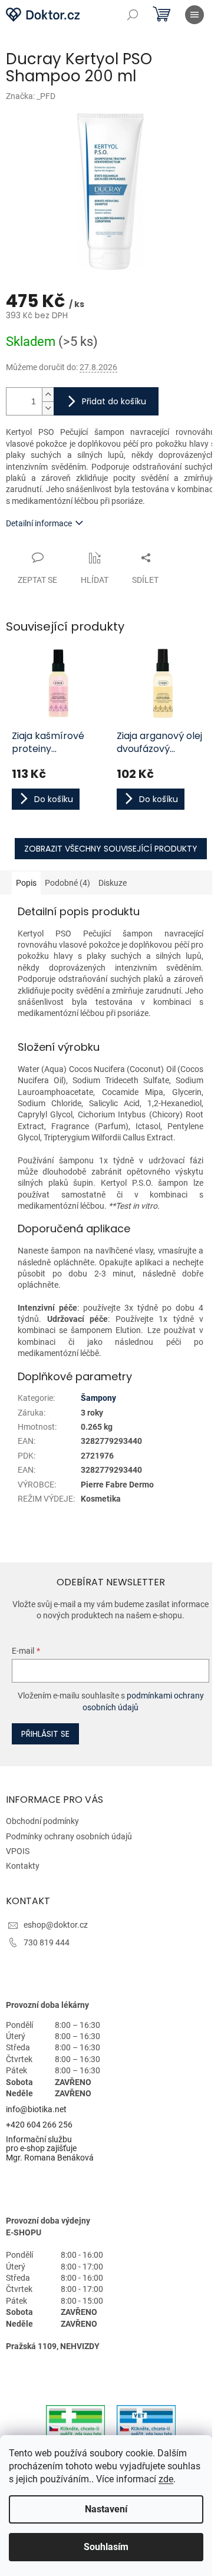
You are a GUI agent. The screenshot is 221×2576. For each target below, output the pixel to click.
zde (166, 2479)
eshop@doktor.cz (56, 1925)
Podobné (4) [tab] (67, 883)
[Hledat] (133, 15)
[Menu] (194, 15)
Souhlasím (106, 2547)
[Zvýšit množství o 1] (48, 395)
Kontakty (23, 1866)
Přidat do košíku (114, 401)
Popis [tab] (26, 883)
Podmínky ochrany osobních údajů (69, 1836)
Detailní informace (39, 523)
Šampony (98, 1398)
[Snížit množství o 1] (48, 408)
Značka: (31, 96)
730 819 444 (47, 1942)
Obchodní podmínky (42, 1821)
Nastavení (106, 2509)
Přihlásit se (45, 1734)
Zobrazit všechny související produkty (111, 849)
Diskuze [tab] (113, 883)
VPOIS (18, 1851)
